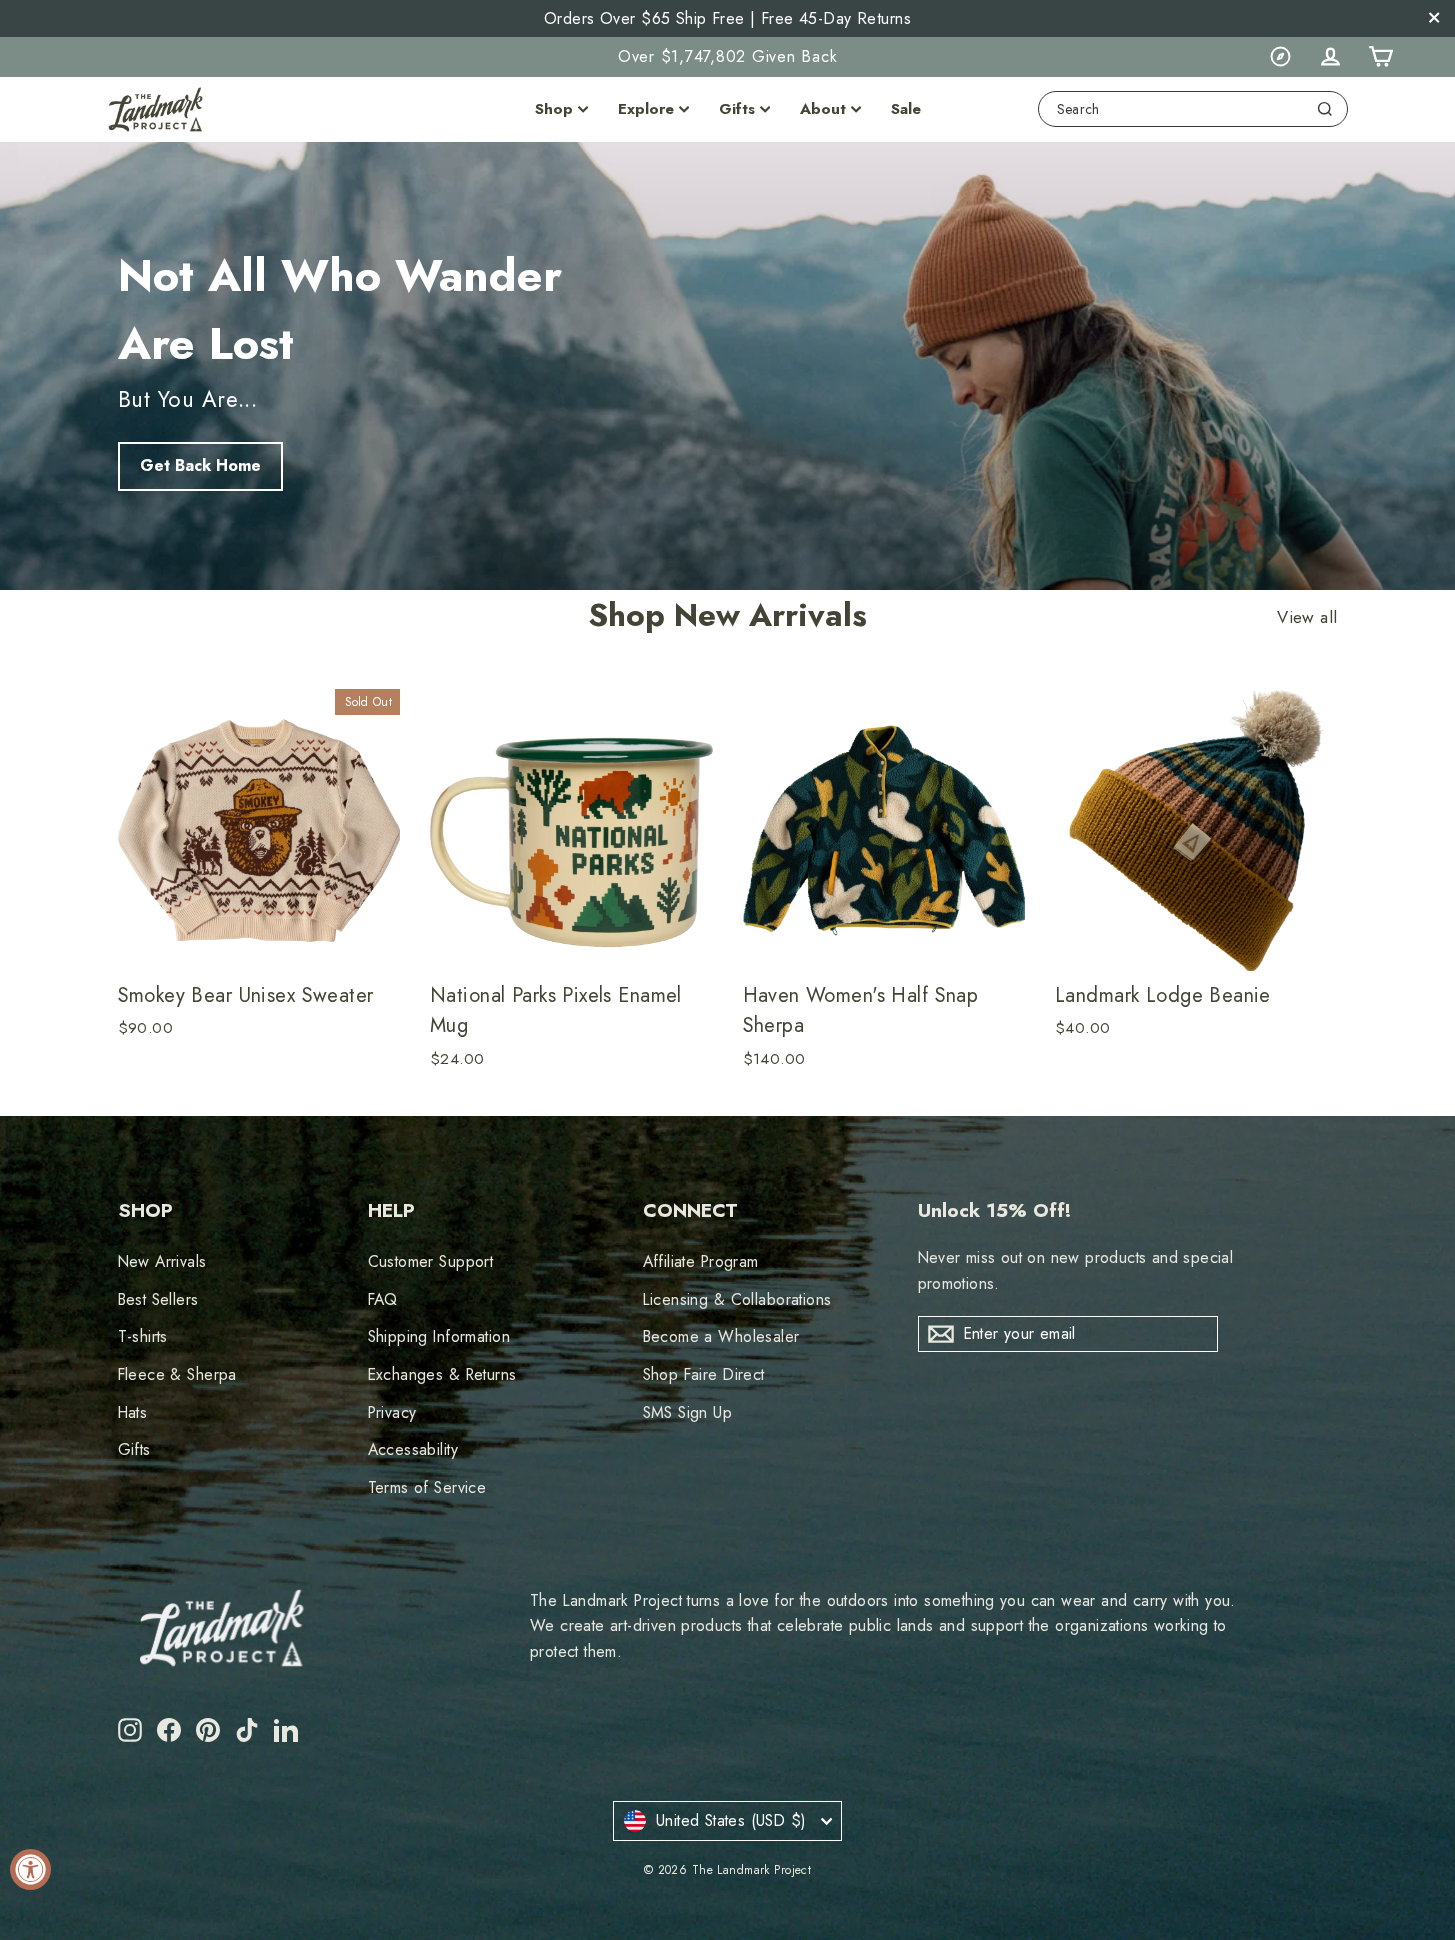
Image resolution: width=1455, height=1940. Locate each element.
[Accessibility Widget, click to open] (30, 1869)
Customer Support (431, 1261)
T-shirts (143, 1336)
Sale (906, 109)
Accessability (413, 1449)
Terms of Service (427, 1487)
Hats (133, 1412)
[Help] (1280, 57)
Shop (554, 109)
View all (1307, 618)
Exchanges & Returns (442, 1374)
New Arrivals (162, 1261)
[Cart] (1380, 57)
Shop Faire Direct (704, 1374)
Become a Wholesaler (721, 1336)
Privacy (392, 1412)
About (823, 109)
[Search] (1325, 109)
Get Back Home (200, 465)
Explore (646, 109)
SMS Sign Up (688, 1412)
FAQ (383, 1299)
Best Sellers (158, 1299)
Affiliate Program (701, 1261)
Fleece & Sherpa (177, 1374)
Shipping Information (439, 1336)
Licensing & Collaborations (737, 1299)
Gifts (737, 109)
